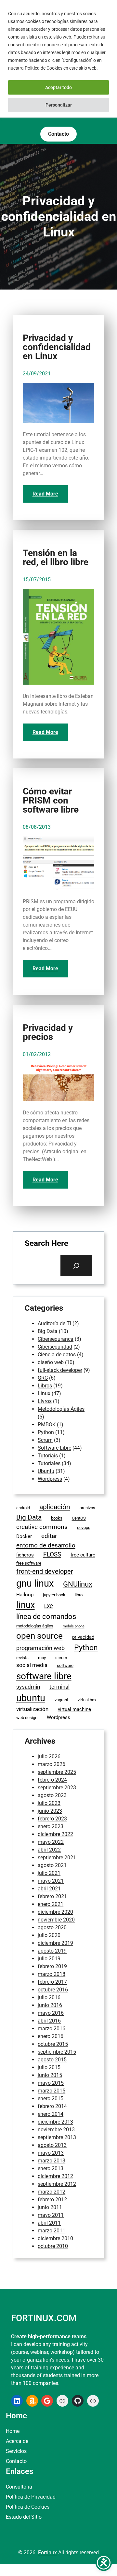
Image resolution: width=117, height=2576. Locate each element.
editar (49, 1536)
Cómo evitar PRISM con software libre (51, 801)
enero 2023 (51, 1826)
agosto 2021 (52, 1865)
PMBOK (47, 1425)
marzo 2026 (52, 1764)
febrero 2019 (52, 1966)
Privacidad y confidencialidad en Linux (57, 347)
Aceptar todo (58, 87)
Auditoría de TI (54, 1323)
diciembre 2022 (55, 1834)
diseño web (51, 1362)
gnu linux (35, 1583)
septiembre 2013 (57, 2137)
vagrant (61, 1700)
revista (22, 1658)
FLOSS (52, 1554)
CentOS (79, 1518)
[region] (58, 59)
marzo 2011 (52, 2231)
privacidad (83, 1637)
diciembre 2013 (55, 2122)
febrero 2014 (52, 2106)
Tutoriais (48, 1456)
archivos (87, 1508)
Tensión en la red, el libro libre (56, 558)
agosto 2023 (52, 1795)
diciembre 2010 (55, 2238)
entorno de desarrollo (46, 1545)
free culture (83, 1555)
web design (27, 1718)
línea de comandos (46, 1617)
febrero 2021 (52, 1896)
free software (29, 1563)
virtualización (32, 1709)
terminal (59, 1687)
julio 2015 (49, 2067)
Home (13, 2431)
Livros (45, 1401)
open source (39, 1636)
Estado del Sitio (24, 2517)
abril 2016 (49, 2021)
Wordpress (50, 1479)
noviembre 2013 (56, 2130)
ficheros (25, 1555)
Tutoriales (49, 1463)
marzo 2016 (52, 2029)
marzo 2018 (52, 1974)
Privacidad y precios (48, 1032)
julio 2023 (49, 1803)
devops (84, 1527)
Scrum (45, 1440)
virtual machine (74, 1709)
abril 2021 (49, 1889)
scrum (61, 1658)
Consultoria (19, 2487)
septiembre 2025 (57, 1772)
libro (79, 1595)
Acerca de (17, 2441)
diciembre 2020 (55, 1912)
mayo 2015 (51, 2083)
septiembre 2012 (57, 2184)
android (23, 1508)
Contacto (16, 2461)
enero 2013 (51, 2168)
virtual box (87, 1700)
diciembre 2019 (55, 1943)
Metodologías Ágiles (61, 1409)
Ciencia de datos (57, 1355)
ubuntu (31, 1698)
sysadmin (28, 1687)
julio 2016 (49, 1997)
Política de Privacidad (31, 2497)
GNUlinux (78, 1584)
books (57, 1518)
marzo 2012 (52, 2192)
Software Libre (54, 1448)
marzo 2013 (52, 2161)
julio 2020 (49, 1935)
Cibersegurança (56, 1339)
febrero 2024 (52, 1780)
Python (46, 1432)
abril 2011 (49, 2223)
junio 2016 (50, 2005)
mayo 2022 (51, 1842)
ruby (42, 1658)
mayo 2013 (51, 2153)
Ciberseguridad (55, 1347)
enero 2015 (51, 2098)
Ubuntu (46, 1471)
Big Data (48, 1331)
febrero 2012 (52, 2200)
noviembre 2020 (56, 1920)
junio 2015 (50, 2075)
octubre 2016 (53, 1990)
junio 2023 (50, 1811)
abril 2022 (49, 1850)
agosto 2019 (52, 1951)
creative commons (42, 1527)
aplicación (55, 1507)
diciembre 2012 (55, 2176)
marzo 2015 (52, 2091)
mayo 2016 (51, 2013)
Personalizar (59, 105)
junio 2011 (50, 2207)
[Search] (76, 1266)
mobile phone (74, 1626)
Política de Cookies (28, 2507)
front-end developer (45, 1572)
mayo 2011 (51, 2215)
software (65, 1665)
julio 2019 (49, 1959)
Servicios (16, 2451)
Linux (44, 1393)
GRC (43, 1378)
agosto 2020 (52, 1927)
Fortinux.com (44, 2318)
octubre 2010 (53, 2246)
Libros (45, 1386)
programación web (40, 1648)
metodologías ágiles (35, 1626)
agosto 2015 (52, 2060)
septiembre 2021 (57, 1858)
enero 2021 (51, 1904)
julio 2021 (49, 1873)
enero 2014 (51, 2114)
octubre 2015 (53, 2044)
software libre (44, 1676)
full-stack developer (60, 1370)
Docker (24, 1536)
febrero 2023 (52, 1819)
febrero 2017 (52, 1982)
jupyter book (54, 1595)
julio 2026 (49, 1756)
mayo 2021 (51, 1881)
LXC (49, 1606)
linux (26, 1605)
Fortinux (47, 2553)
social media (32, 1665)
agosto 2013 (52, 2145)
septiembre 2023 (57, 1788)
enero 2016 (51, 2036)
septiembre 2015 (57, 2052)
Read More (45, 494)
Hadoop (25, 1595)
